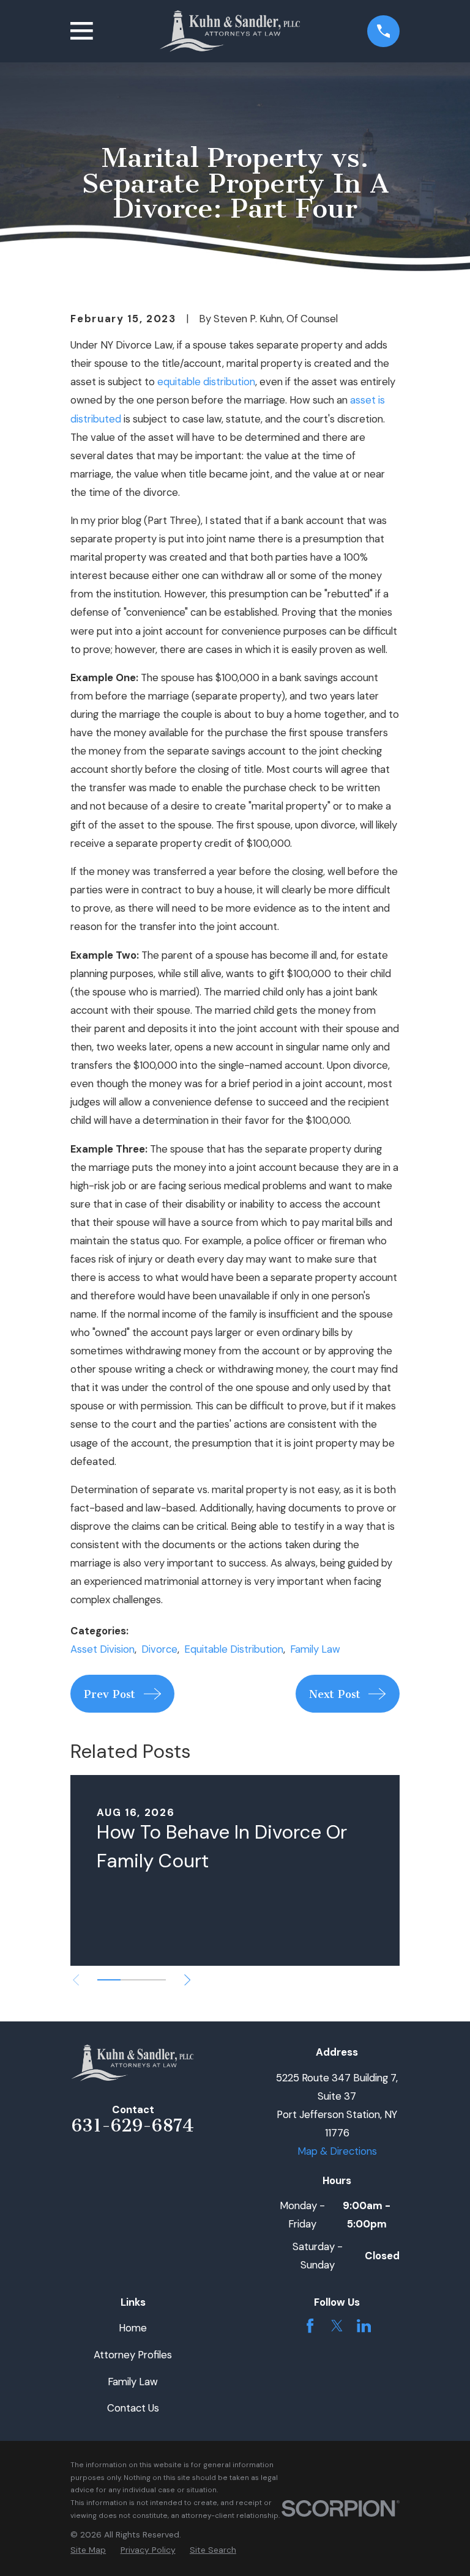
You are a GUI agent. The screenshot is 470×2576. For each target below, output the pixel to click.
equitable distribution (206, 382)
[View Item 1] (109, 1980)
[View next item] (187, 1980)
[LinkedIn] (364, 2326)
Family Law (315, 1649)
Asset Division (103, 1649)
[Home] (230, 31)
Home (133, 2328)
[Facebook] (310, 2326)
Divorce (159, 1649)
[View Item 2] (132, 1980)
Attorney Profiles (133, 2355)
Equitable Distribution (234, 1649)
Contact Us (133, 2408)
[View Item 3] (155, 1980)
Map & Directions (337, 2151)
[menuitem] (88, 2550)
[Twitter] (337, 2326)
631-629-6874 (133, 2125)
